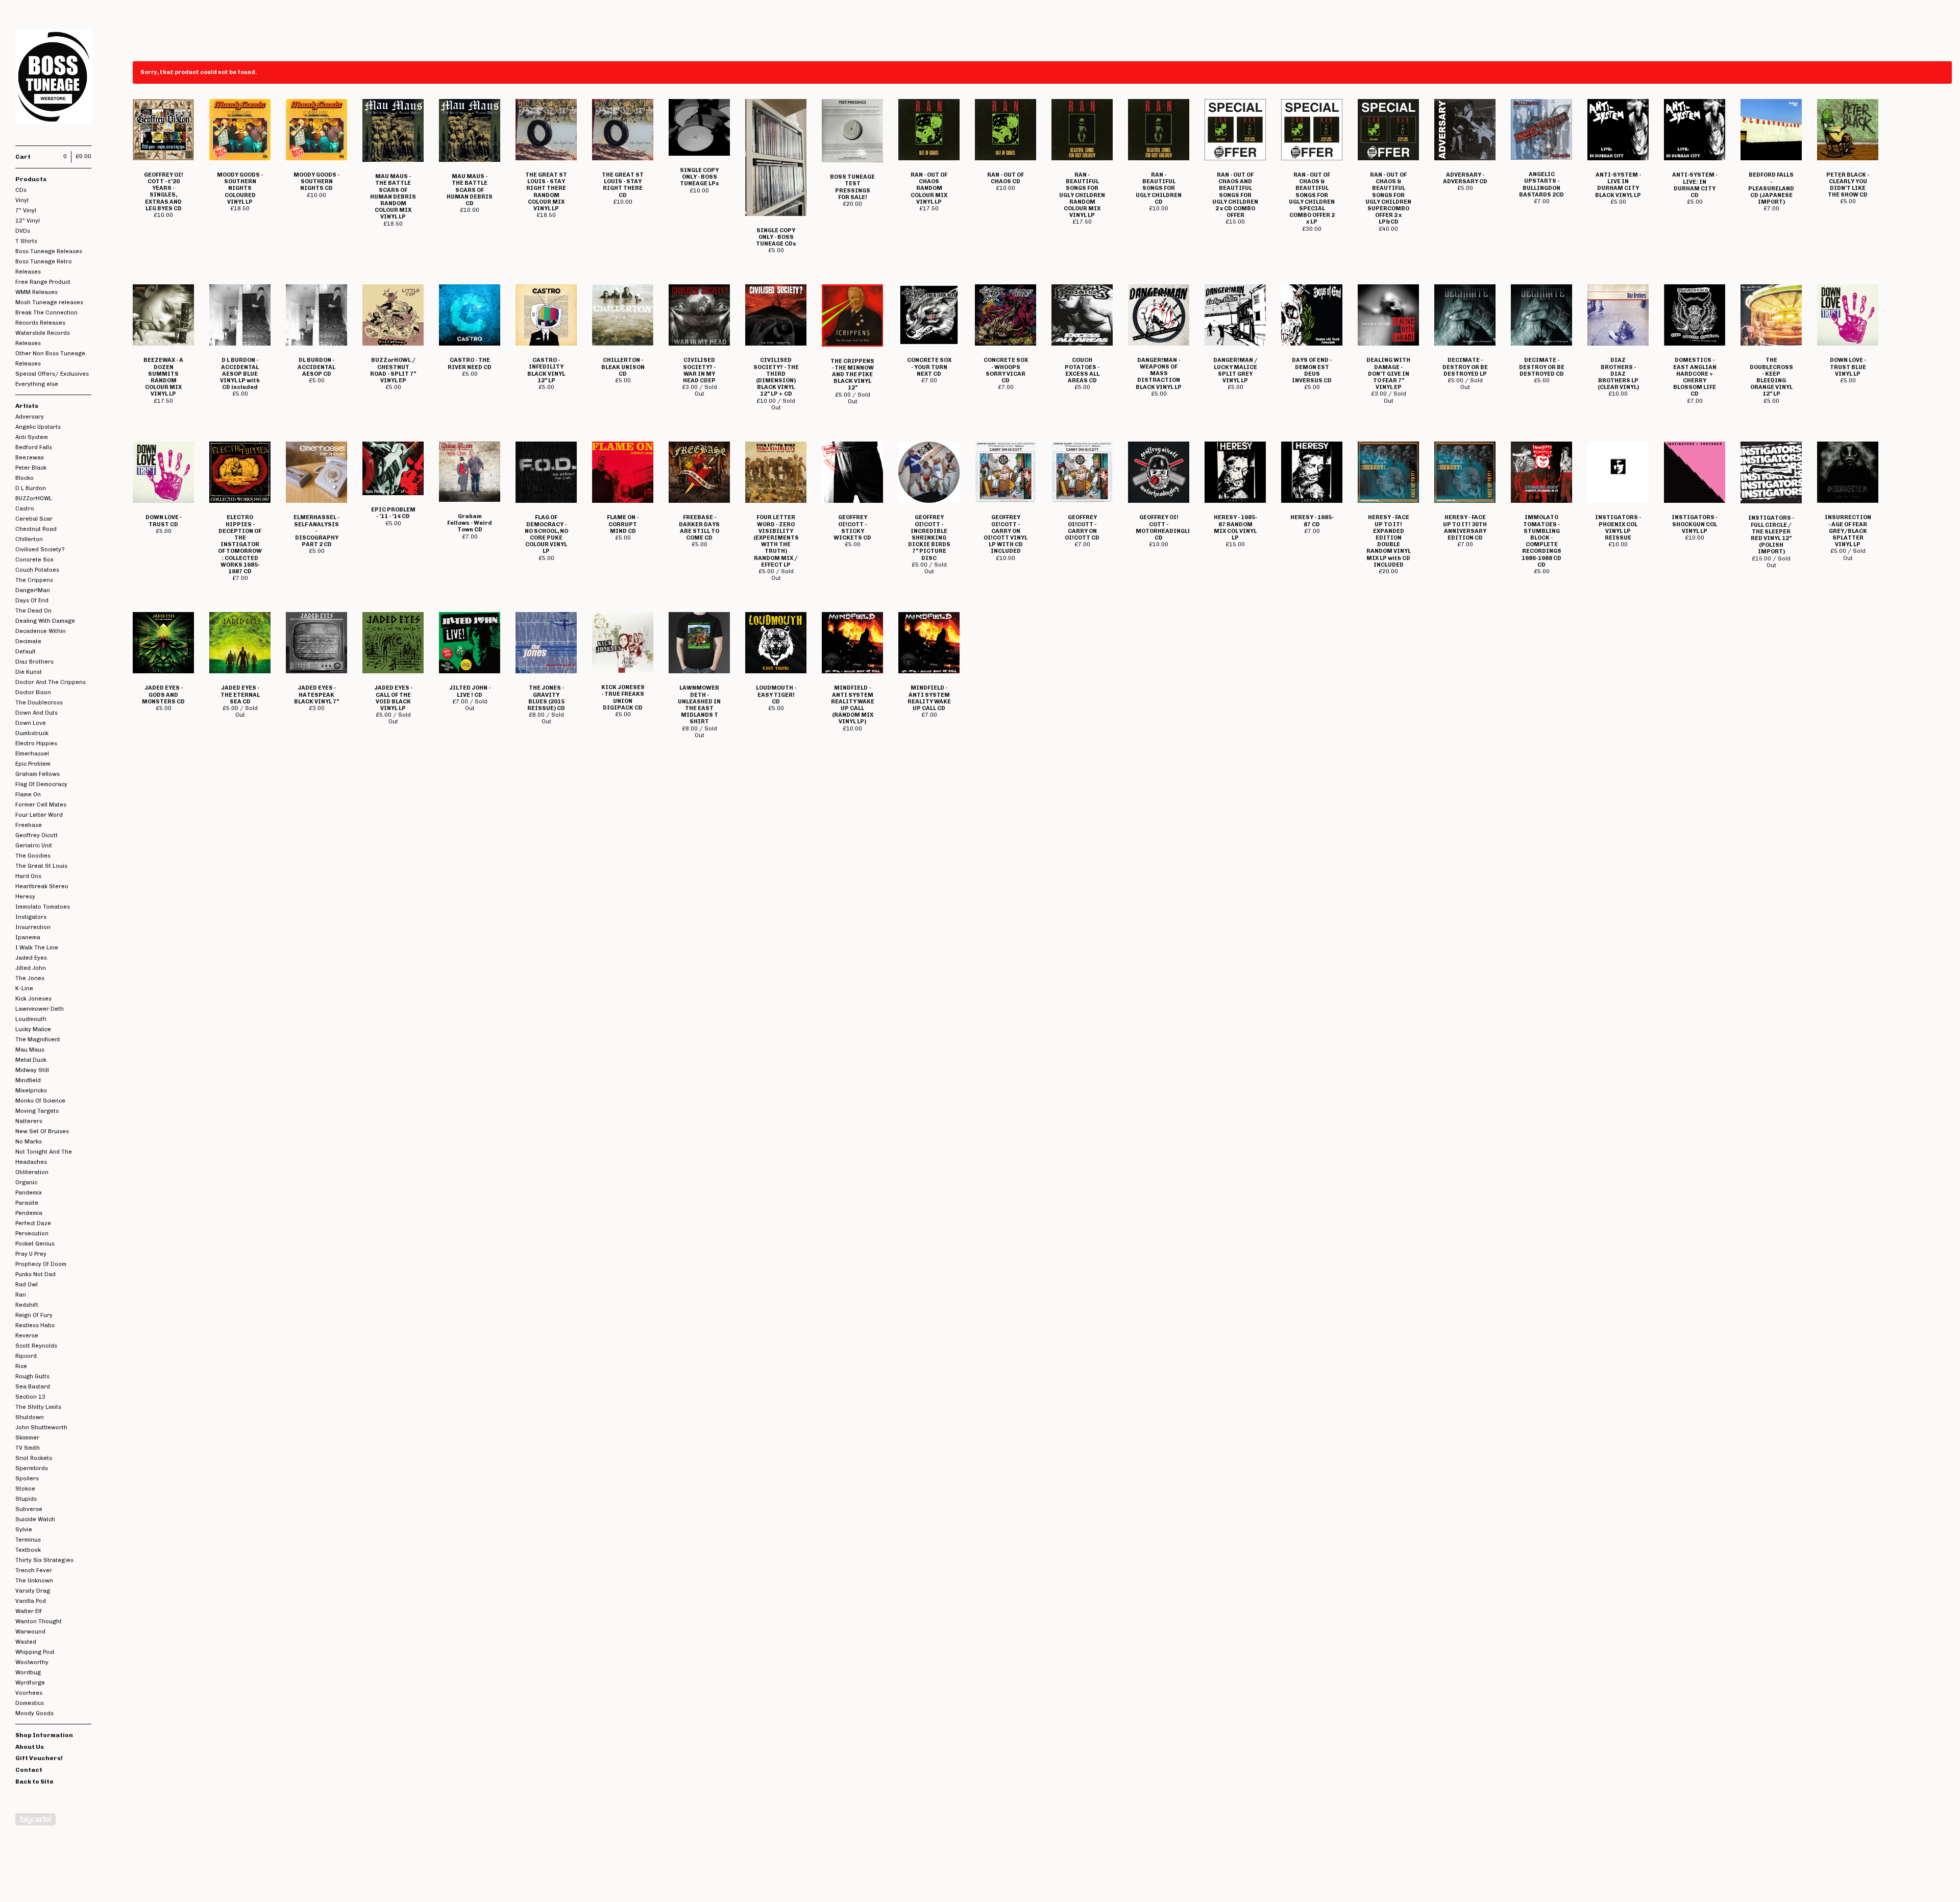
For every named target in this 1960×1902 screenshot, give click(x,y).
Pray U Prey (31, 1254)
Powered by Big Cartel (35, 1819)
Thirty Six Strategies (44, 1560)
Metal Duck (31, 1060)
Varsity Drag (33, 1591)
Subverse (29, 1509)
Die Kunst (29, 672)
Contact (29, 1770)
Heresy (25, 897)
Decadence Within (41, 631)
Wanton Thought (39, 1621)
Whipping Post (35, 1652)
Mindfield (28, 1080)
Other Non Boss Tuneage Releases (50, 359)
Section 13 (30, 1397)
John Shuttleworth (41, 1428)
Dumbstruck (32, 733)
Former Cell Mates (41, 805)
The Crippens (34, 580)
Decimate (28, 641)
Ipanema (28, 937)
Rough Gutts (32, 1376)
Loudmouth (31, 1019)
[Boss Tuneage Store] (54, 78)
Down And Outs (36, 713)
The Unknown (34, 1581)
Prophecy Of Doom (41, 1264)
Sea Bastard (33, 1387)
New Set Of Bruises (42, 1131)
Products (31, 179)
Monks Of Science (40, 1101)
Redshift (27, 1305)
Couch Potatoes (37, 570)
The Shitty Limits (38, 1407)
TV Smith (28, 1448)
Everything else (37, 384)
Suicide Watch (35, 1519)
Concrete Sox (34, 560)
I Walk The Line (37, 948)
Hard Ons (28, 876)
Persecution (32, 1234)
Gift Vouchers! (39, 1758)
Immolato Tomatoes (43, 907)
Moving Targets (37, 1111)
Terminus (28, 1540)
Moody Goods (34, 1713)
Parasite (27, 1203)
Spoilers (27, 1479)
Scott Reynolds (36, 1346)
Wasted (26, 1642)
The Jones (30, 978)
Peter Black (31, 468)
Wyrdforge (30, 1683)
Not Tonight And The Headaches (44, 1157)
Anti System (32, 437)
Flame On (28, 795)
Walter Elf (29, 1611)
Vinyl (22, 200)
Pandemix (29, 1193)
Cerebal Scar (34, 519)
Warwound (30, 1632)
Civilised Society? (40, 550)
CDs (21, 190)
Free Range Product (43, 282)
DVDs (23, 231)
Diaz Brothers (34, 662)
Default (26, 652)
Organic (26, 1182)
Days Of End (32, 601)
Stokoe (25, 1489)
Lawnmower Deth (40, 1009)
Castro (25, 509)
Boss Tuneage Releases (49, 251)
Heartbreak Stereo (42, 886)
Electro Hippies (36, 743)
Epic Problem (33, 764)
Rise (21, 1366)
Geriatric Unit (34, 846)
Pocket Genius (35, 1244)
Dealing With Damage (45, 621)
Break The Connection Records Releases (46, 318)
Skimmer (27, 1438)
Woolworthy (32, 1662)
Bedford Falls (34, 447)
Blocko (24, 478)
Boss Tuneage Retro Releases (44, 267)
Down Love (31, 723)
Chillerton (29, 539)
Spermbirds (32, 1468)
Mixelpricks (31, 1091)
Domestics (30, 1703)
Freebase (29, 825)
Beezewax (30, 458)
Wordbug (28, 1673)
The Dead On (33, 611)
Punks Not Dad (35, 1274)
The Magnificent (38, 1040)
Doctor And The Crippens (51, 682)
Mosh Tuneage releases (49, 302)
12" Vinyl (28, 221)
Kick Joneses (33, 999)
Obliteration (32, 1172)
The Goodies (33, 856)
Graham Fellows (38, 774)
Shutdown (30, 1417)
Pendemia (29, 1213)
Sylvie (24, 1530)
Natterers (29, 1121)
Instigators (31, 917)
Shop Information (44, 1735)
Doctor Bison (33, 692)
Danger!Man (33, 590)
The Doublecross (39, 703)
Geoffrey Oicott (36, 835)
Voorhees (29, 1693)
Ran (21, 1295)
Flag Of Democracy (41, 784)
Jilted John (31, 968)
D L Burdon (31, 488)
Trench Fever (34, 1570)
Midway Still (32, 1070)
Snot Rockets (34, 1458)
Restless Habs (35, 1325)
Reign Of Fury (34, 1315)
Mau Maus (30, 1050)
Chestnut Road (36, 529)
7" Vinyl (26, 211)
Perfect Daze (33, 1223)
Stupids (26, 1499)
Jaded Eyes (31, 958)
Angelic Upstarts (38, 427)
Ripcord (26, 1356)
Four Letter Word (39, 815)
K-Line (24, 989)
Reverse (27, 1336)
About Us (30, 1747)
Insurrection (33, 927)
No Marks (29, 1142)
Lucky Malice (33, 1029)
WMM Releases (36, 292)
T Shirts (26, 241)
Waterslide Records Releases (43, 338)
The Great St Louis (41, 866)
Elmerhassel (32, 754)
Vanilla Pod (31, 1601)
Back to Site (34, 1782)
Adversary (30, 417)
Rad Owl (27, 1285)
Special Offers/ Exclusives (52, 374)
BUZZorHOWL (34, 498)
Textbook (28, 1550)
